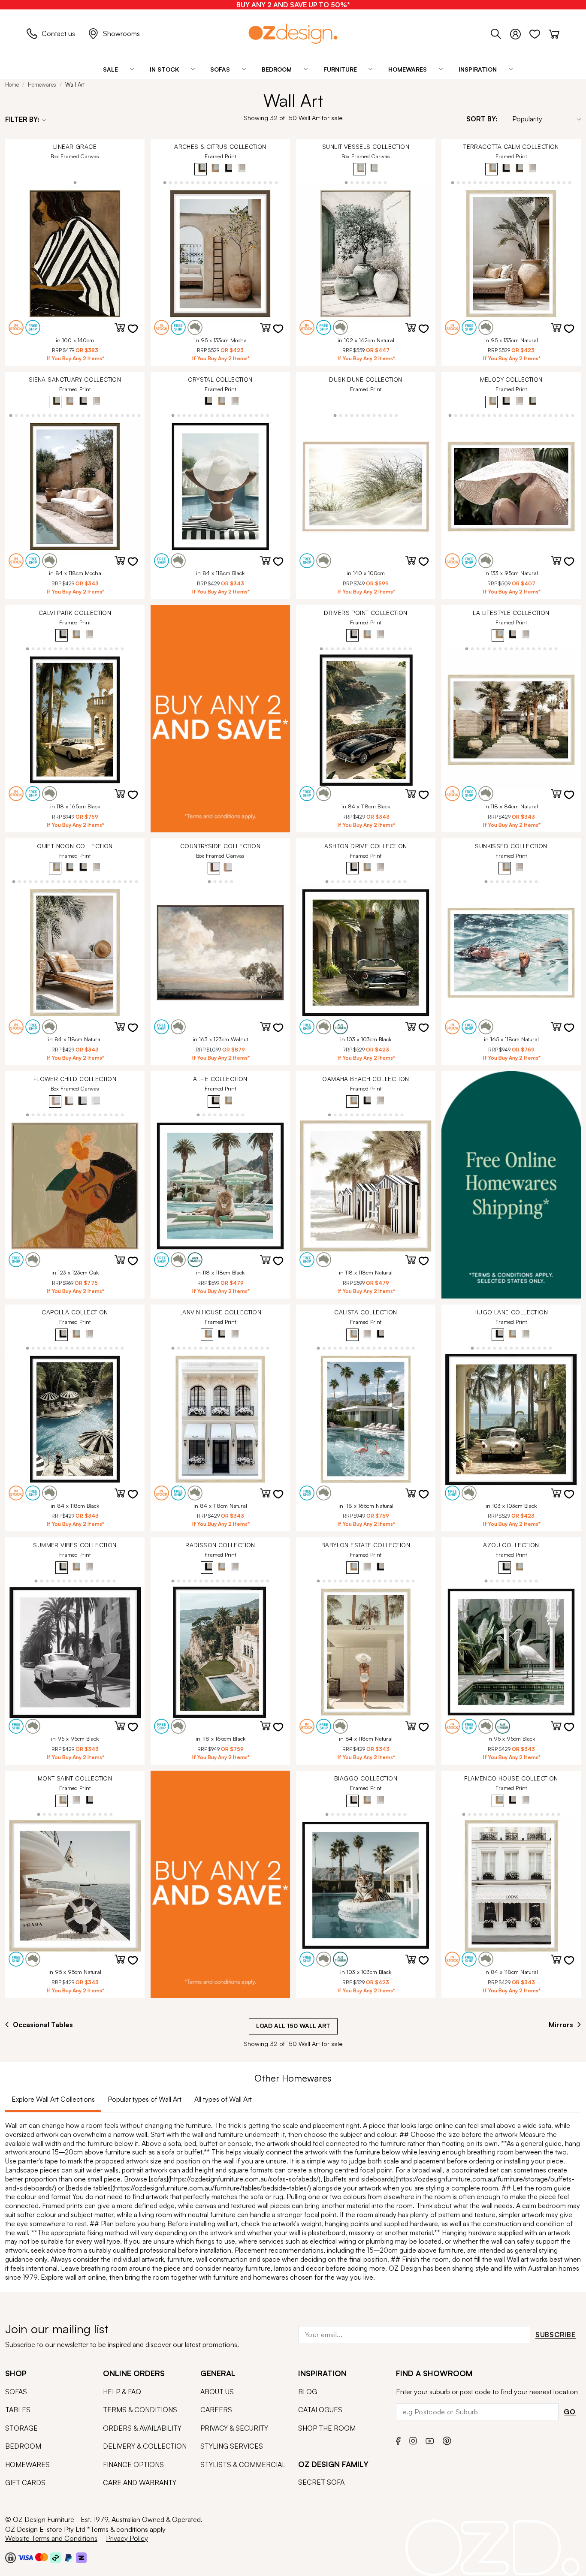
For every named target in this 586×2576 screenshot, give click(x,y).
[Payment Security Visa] (26, 2557)
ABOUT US (217, 2392)
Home (12, 84)
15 (243, 182)
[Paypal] (68, 2558)
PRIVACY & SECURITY (234, 2428)
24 (139, 415)
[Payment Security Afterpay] (56, 2558)
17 (254, 182)
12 (226, 182)
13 (231, 182)
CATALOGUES (320, 2410)
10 (215, 182)
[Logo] (293, 34)
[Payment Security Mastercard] (42, 2557)
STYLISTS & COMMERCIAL (243, 2465)
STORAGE (21, 2428)
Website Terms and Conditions (51, 2538)
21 (276, 182)
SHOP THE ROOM (327, 2428)
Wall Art (75, 84)
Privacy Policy (127, 2538)
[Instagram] (413, 2440)
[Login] (520, 33)
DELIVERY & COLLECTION (145, 2446)
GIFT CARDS (25, 2483)
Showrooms (121, 33)
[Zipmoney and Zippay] (81, 2558)
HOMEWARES (27, 2465)
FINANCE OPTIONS (133, 2465)
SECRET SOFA (321, 2482)
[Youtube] (430, 2440)
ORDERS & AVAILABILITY (142, 2428)
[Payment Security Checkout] (11, 2558)
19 (265, 182)
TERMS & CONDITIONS (140, 2410)
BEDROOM (23, 2446)
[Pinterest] (447, 2439)
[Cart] (554, 33)
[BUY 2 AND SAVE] (220, 719)
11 (220, 182)
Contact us (58, 33)
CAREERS (216, 2410)
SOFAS (16, 2392)
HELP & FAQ (122, 2392)
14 (237, 182)
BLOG (308, 2392)
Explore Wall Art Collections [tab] (53, 2099)
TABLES (18, 2410)
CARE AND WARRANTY (140, 2483)
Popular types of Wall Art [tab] (145, 2099)
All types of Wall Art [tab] (223, 2099)
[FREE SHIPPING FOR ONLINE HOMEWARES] (511, 1185)
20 (270, 182)
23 (134, 415)
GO (570, 2412)
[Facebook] (398, 2439)
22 (570, 182)
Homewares (42, 84)
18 (259, 182)
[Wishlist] (539, 33)
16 (248, 182)
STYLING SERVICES (232, 2446)
